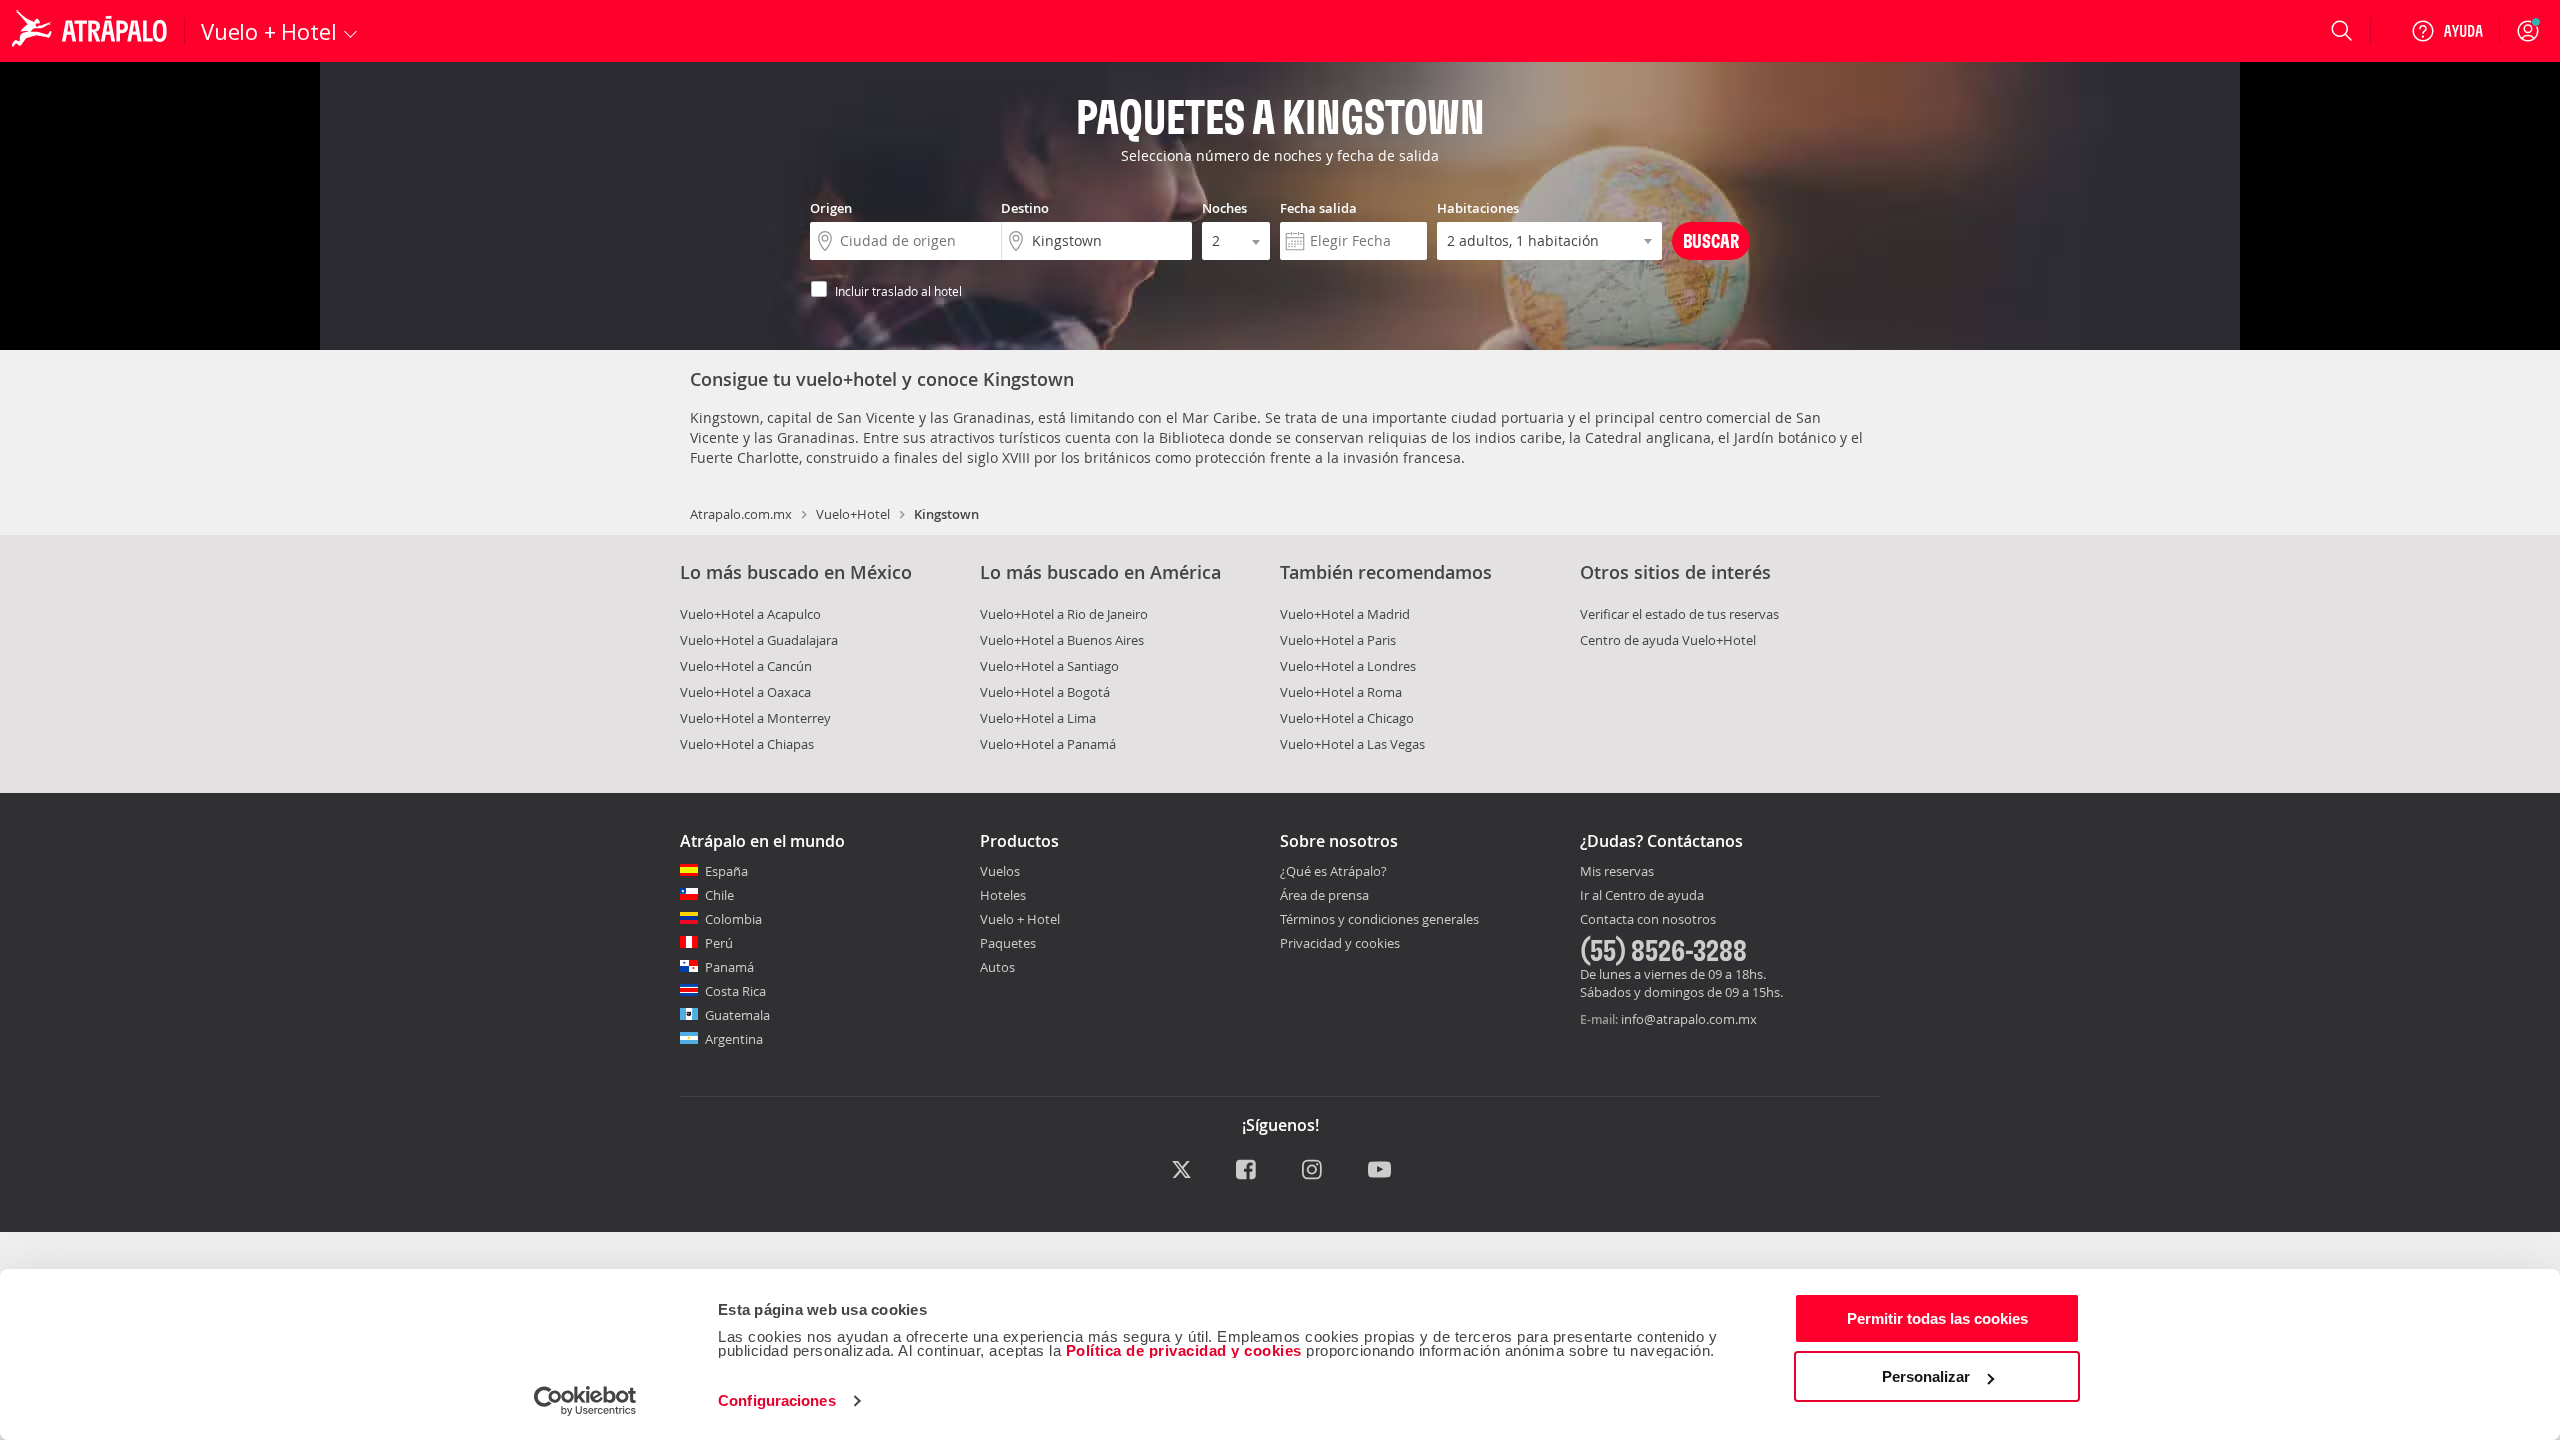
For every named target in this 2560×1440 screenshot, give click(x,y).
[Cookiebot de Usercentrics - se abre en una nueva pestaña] (585, 1401)
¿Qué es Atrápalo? (1333, 871)
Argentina (734, 1039)
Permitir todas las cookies (1937, 1318)
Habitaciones (1478, 208)
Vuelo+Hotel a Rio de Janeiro (1064, 614)
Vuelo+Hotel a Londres (1348, 666)
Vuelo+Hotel (853, 514)
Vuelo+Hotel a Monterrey (755, 718)
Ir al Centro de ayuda (1642, 896)
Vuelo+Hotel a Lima (1038, 718)
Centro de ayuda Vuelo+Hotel (1668, 640)
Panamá (729, 967)
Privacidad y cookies (1340, 943)
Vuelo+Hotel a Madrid (1345, 614)
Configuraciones (777, 1400)
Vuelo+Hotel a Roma (1341, 692)
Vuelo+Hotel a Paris (1338, 640)
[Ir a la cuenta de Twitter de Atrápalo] (1181, 1170)
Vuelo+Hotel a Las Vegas (1352, 744)
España (726, 871)
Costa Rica (735, 991)
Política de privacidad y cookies (1184, 1350)
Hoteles (1003, 895)
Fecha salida (1318, 208)
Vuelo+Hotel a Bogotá (1045, 692)
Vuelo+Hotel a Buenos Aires (1062, 640)
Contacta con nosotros (1648, 920)
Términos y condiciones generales (1379, 919)
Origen (831, 208)
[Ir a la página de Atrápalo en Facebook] (1247, 1170)
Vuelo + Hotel (1020, 919)
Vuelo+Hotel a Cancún (746, 666)
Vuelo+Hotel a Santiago (1049, 666)
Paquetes (1008, 943)
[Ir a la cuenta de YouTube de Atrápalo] (1379, 1170)
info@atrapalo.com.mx (1689, 1019)
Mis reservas (1617, 872)
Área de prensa (1324, 895)
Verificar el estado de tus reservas (1679, 614)
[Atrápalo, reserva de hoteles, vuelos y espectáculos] (92, 31)
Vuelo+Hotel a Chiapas (747, 744)
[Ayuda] (2447, 31)
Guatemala (737, 1015)
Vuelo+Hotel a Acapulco (750, 614)
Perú (719, 943)
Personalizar (1926, 1376)
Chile (719, 895)
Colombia (733, 919)
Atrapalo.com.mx (741, 514)
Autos (997, 967)
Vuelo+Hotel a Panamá (1048, 744)
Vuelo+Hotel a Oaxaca (745, 692)
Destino (1025, 208)
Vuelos (1000, 871)
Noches (1224, 208)
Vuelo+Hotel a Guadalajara (759, 640)
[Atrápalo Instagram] (1313, 1170)
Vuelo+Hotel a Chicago (1347, 718)
